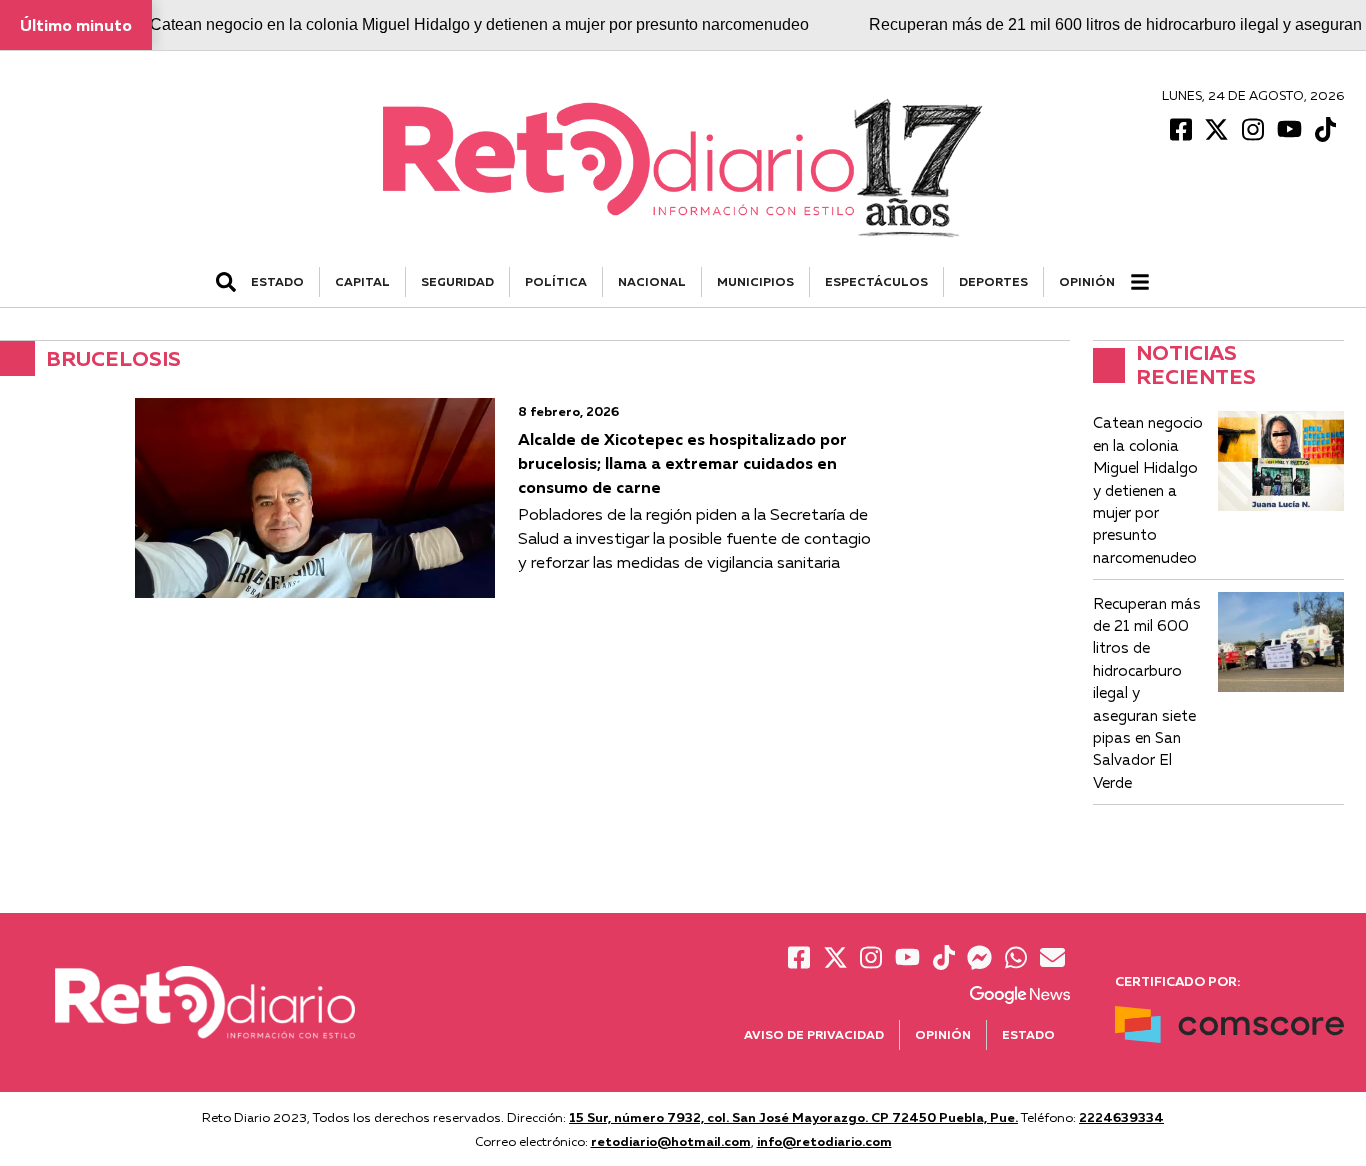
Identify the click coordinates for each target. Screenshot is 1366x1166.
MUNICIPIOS (755, 281)
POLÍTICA (556, 281)
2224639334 (1121, 1117)
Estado (1028, 1034)
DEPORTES (993, 281)
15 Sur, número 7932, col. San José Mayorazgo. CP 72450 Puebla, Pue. (793, 1117)
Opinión (1087, 281)
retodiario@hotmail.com (671, 1141)
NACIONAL (652, 281)
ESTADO (277, 281)
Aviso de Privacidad (814, 1034)
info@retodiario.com (824, 1141)
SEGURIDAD (457, 281)
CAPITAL (362, 281)
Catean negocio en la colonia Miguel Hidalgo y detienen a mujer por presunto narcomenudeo (479, 24)
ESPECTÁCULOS (876, 281)
